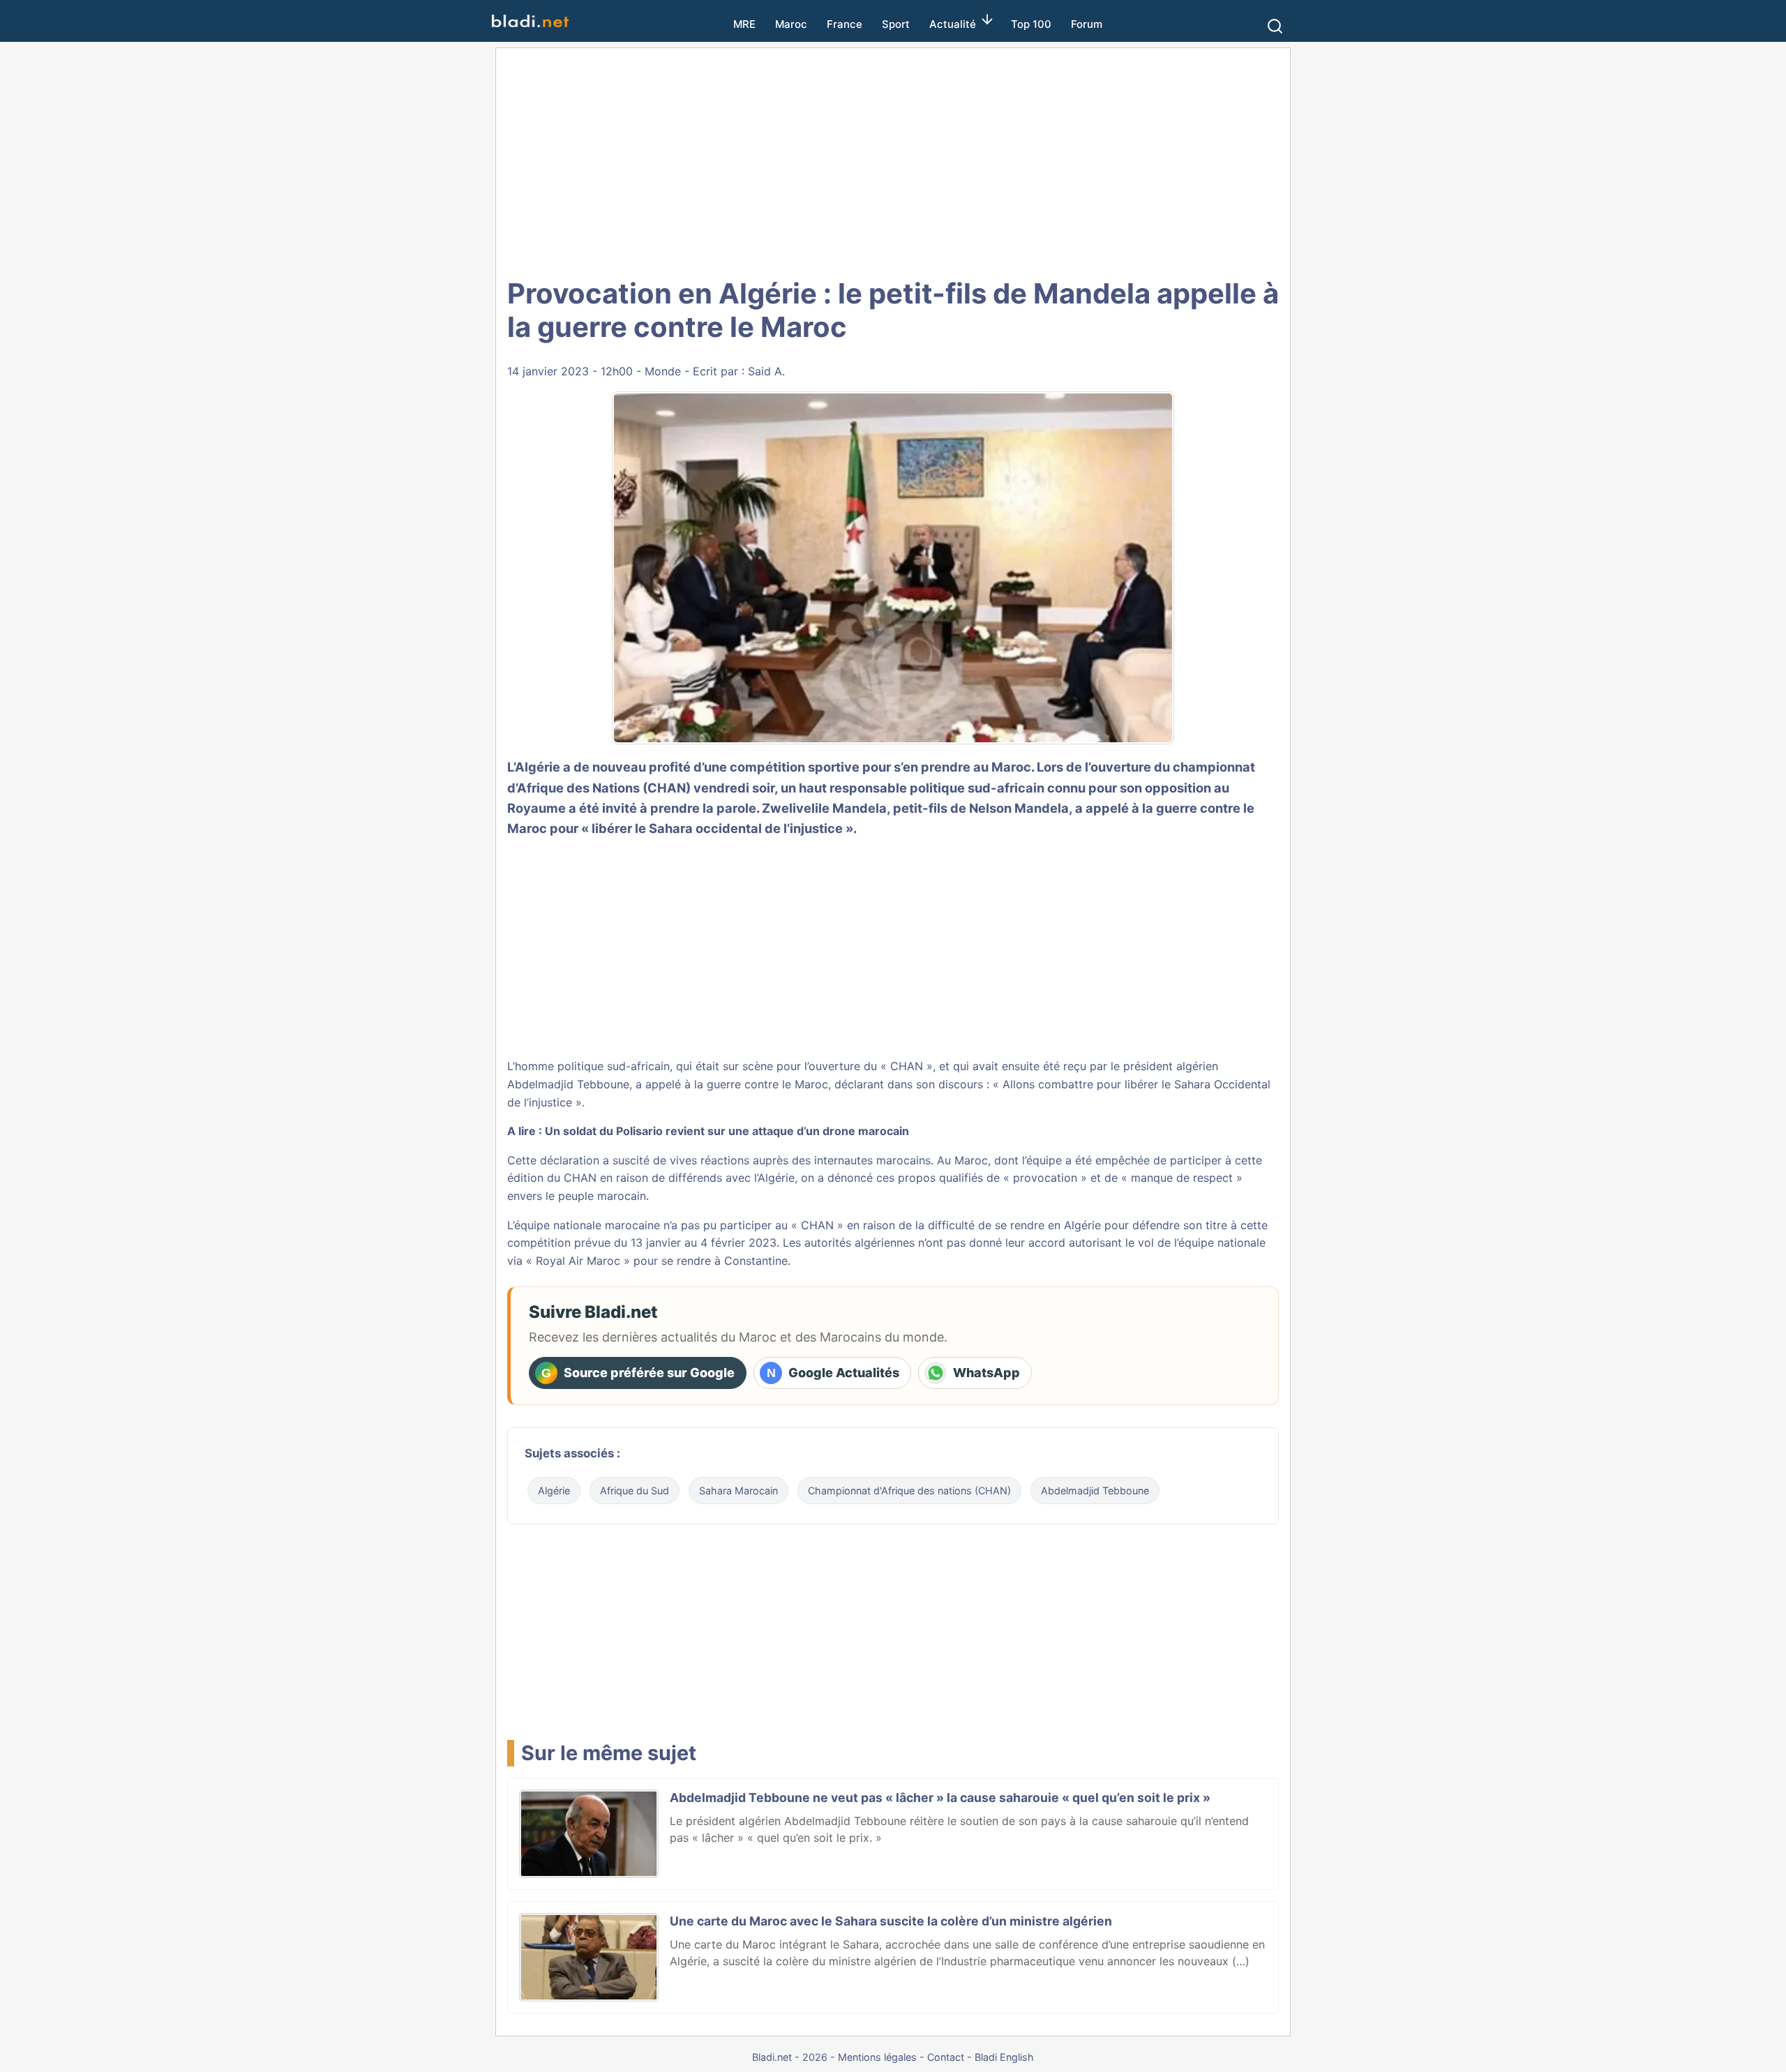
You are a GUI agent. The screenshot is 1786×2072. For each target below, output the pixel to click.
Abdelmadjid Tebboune (1095, 1491)
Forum (1087, 24)
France (845, 24)
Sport (896, 24)
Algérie (554, 1491)
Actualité (953, 24)
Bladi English (1004, 2057)
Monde (663, 371)
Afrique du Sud (635, 1491)
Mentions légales (877, 2057)
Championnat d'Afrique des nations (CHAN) (909, 1491)
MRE (744, 24)
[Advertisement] (893, 160)
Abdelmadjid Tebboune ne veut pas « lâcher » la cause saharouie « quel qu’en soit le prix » (940, 1797)
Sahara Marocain (738, 1491)
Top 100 (1031, 24)
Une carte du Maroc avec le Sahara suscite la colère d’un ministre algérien (891, 1921)
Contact (946, 2057)
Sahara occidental (705, 828)
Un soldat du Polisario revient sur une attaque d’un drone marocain (727, 1131)
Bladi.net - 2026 (790, 2057)
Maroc (791, 24)
